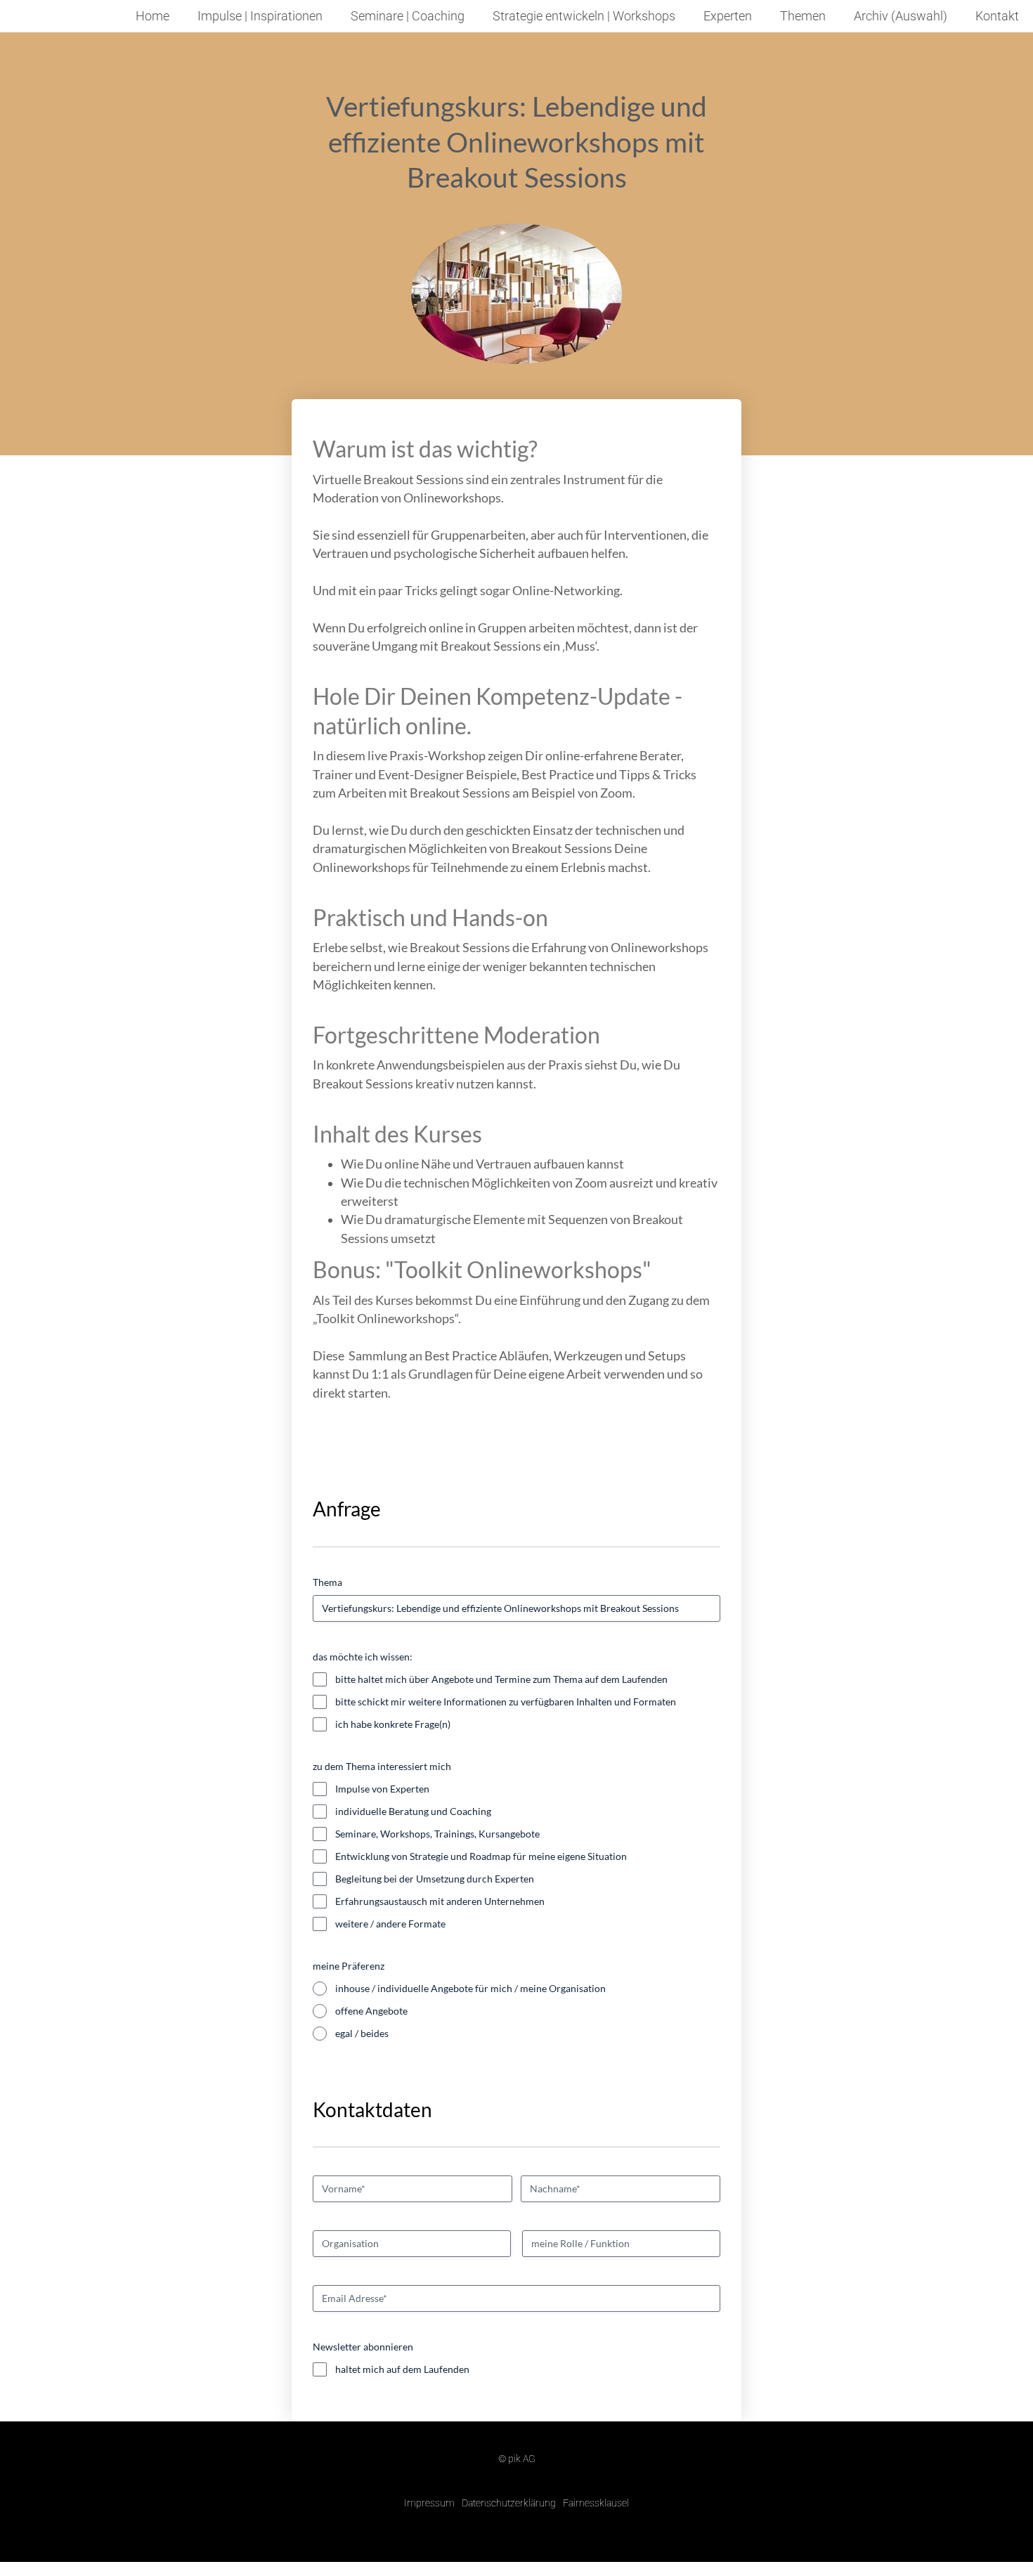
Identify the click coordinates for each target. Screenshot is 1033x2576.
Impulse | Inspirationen (260, 16)
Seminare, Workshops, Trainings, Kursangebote (437, 1834)
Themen (803, 16)
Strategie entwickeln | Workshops (584, 16)
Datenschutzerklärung (509, 2503)
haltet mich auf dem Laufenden (402, 2369)
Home (152, 16)
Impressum (429, 2503)
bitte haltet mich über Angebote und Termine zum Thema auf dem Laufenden (501, 1679)
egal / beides (362, 2033)
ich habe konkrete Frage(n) (393, 1724)
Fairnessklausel (596, 2503)
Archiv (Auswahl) (901, 16)
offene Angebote (371, 2011)
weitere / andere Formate (390, 1924)
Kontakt (997, 16)
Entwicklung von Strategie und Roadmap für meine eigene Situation (481, 1856)
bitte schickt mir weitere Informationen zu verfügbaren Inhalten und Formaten (506, 1702)
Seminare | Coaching (408, 16)
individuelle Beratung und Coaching (413, 1811)
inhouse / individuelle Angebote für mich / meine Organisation (470, 1988)
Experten (728, 16)
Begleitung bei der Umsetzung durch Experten (435, 1879)
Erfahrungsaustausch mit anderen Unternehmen (440, 1901)
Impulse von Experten (382, 1789)
